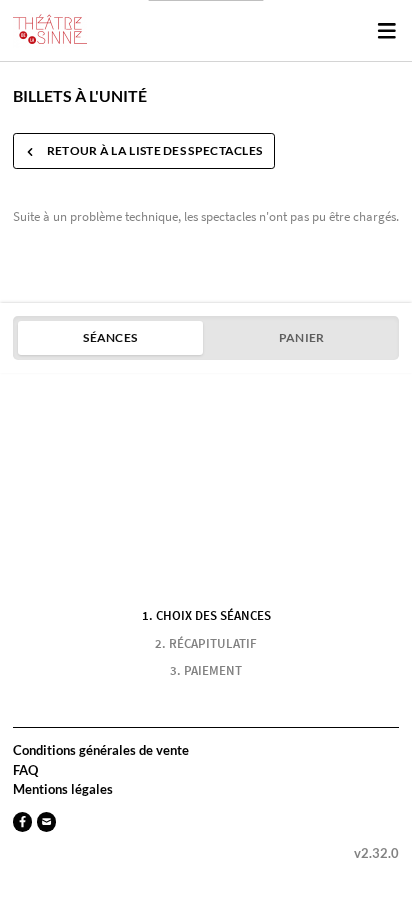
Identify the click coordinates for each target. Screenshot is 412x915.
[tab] (110, 338)
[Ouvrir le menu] (386, 30)
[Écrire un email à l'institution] (46, 821)
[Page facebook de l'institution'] (22, 821)
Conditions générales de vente (101, 750)
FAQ (25, 770)
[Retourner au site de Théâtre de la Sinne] (50, 30)
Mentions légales (63, 789)
